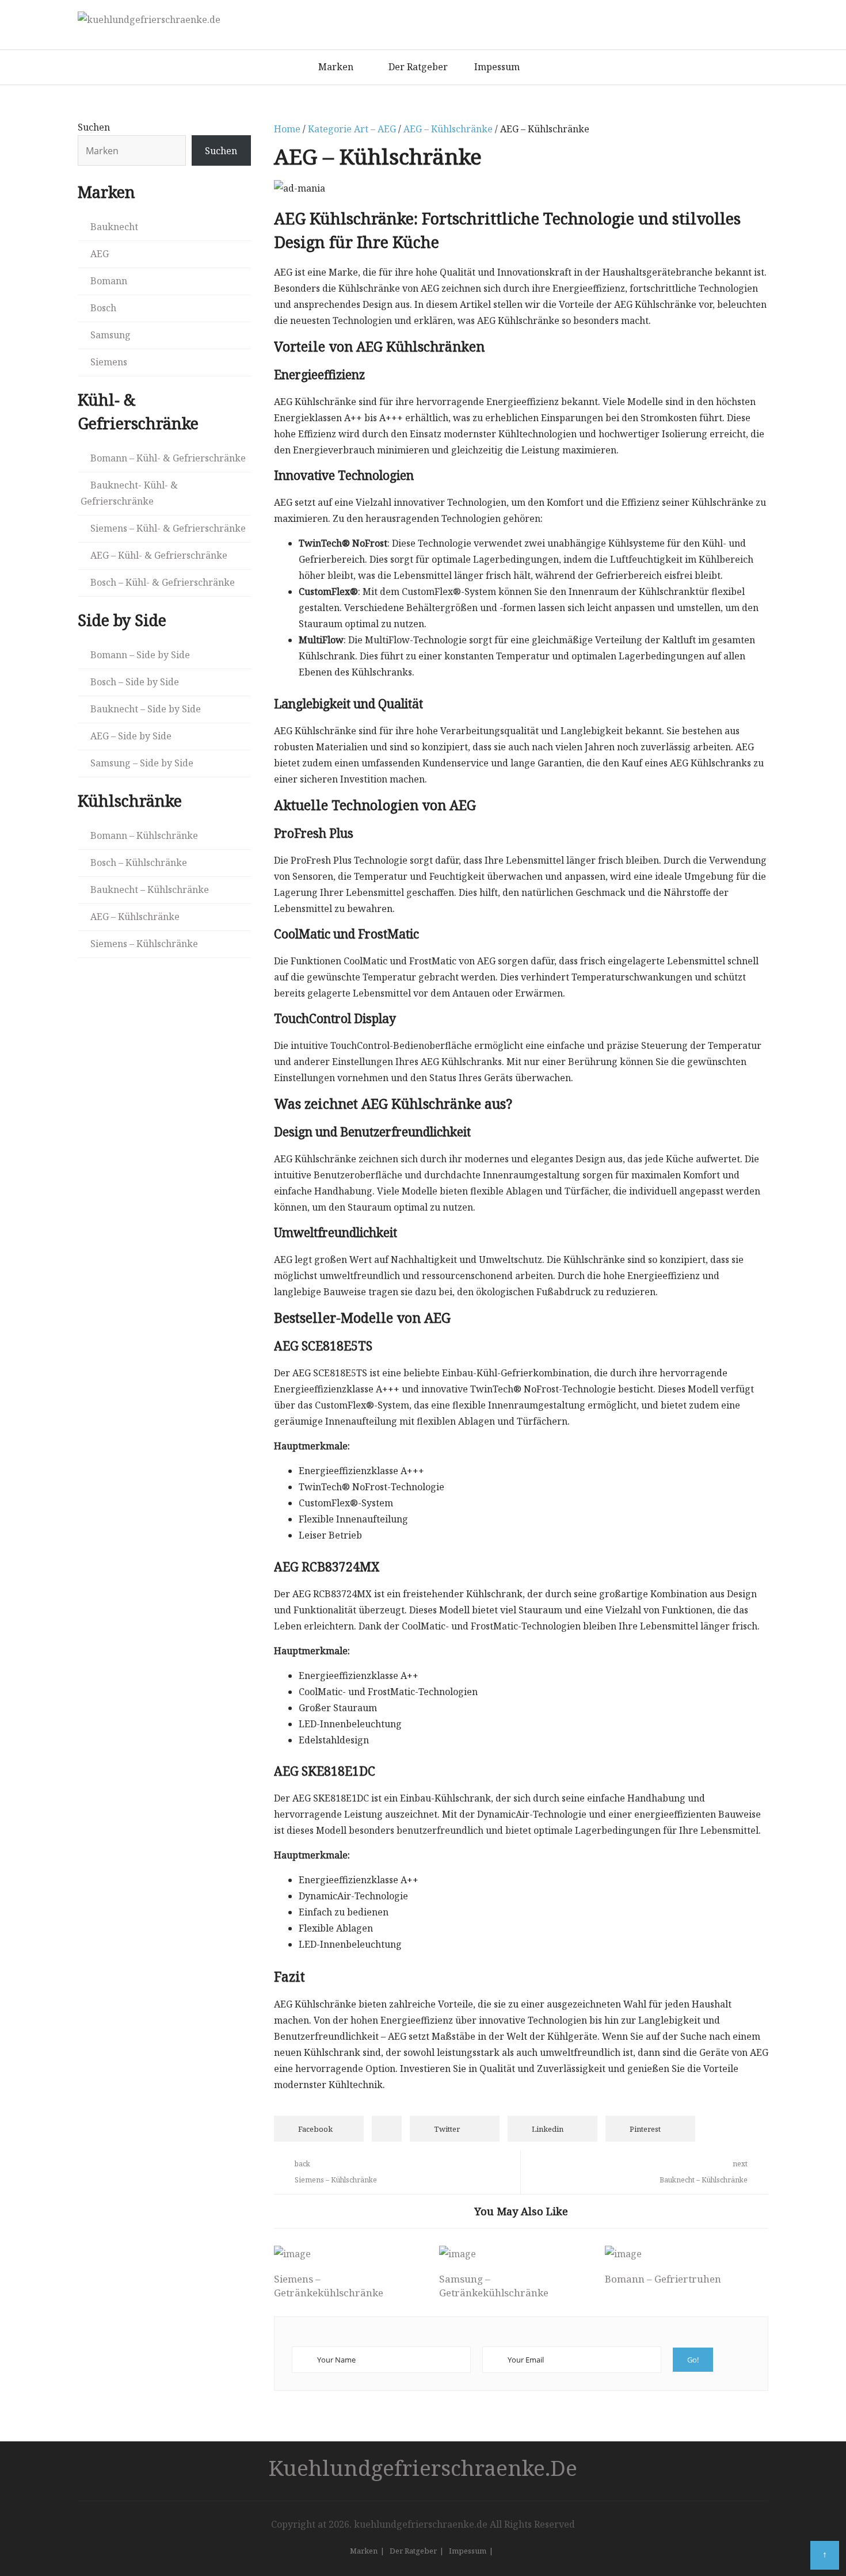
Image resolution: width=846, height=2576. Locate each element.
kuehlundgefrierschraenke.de (423, 2468)
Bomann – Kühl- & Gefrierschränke (168, 458)
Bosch (103, 308)
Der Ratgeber (418, 67)
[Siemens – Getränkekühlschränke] (350, 2254)
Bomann (109, 281)
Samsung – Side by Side (142, 763)
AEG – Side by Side (131, 736)
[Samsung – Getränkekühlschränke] (516, 2254)
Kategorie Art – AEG (352, 129)
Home (287, 129)
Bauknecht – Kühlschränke (150, 890)
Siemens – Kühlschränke (144, 944)
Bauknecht (114, 227)
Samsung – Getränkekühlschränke (494, 2286)
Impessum (497, 67)
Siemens (109, 362)
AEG (100, 254)
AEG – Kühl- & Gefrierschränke (159, 555)
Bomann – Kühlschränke (144, 835)
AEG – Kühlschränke (448, 129)
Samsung (110, 335)
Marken (336, 67)
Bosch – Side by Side (135, 682)
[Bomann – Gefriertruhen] (681, 2254)
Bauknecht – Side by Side (146, 709)
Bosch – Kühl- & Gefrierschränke (163, 582)
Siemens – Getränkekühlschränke (329, 2286)
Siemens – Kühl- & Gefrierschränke (168, 528)
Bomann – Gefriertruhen (663, 2279)
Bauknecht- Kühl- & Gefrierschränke (129, 493)
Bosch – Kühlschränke (139, 863)
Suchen (94, 127)
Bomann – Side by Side (140, 655)
